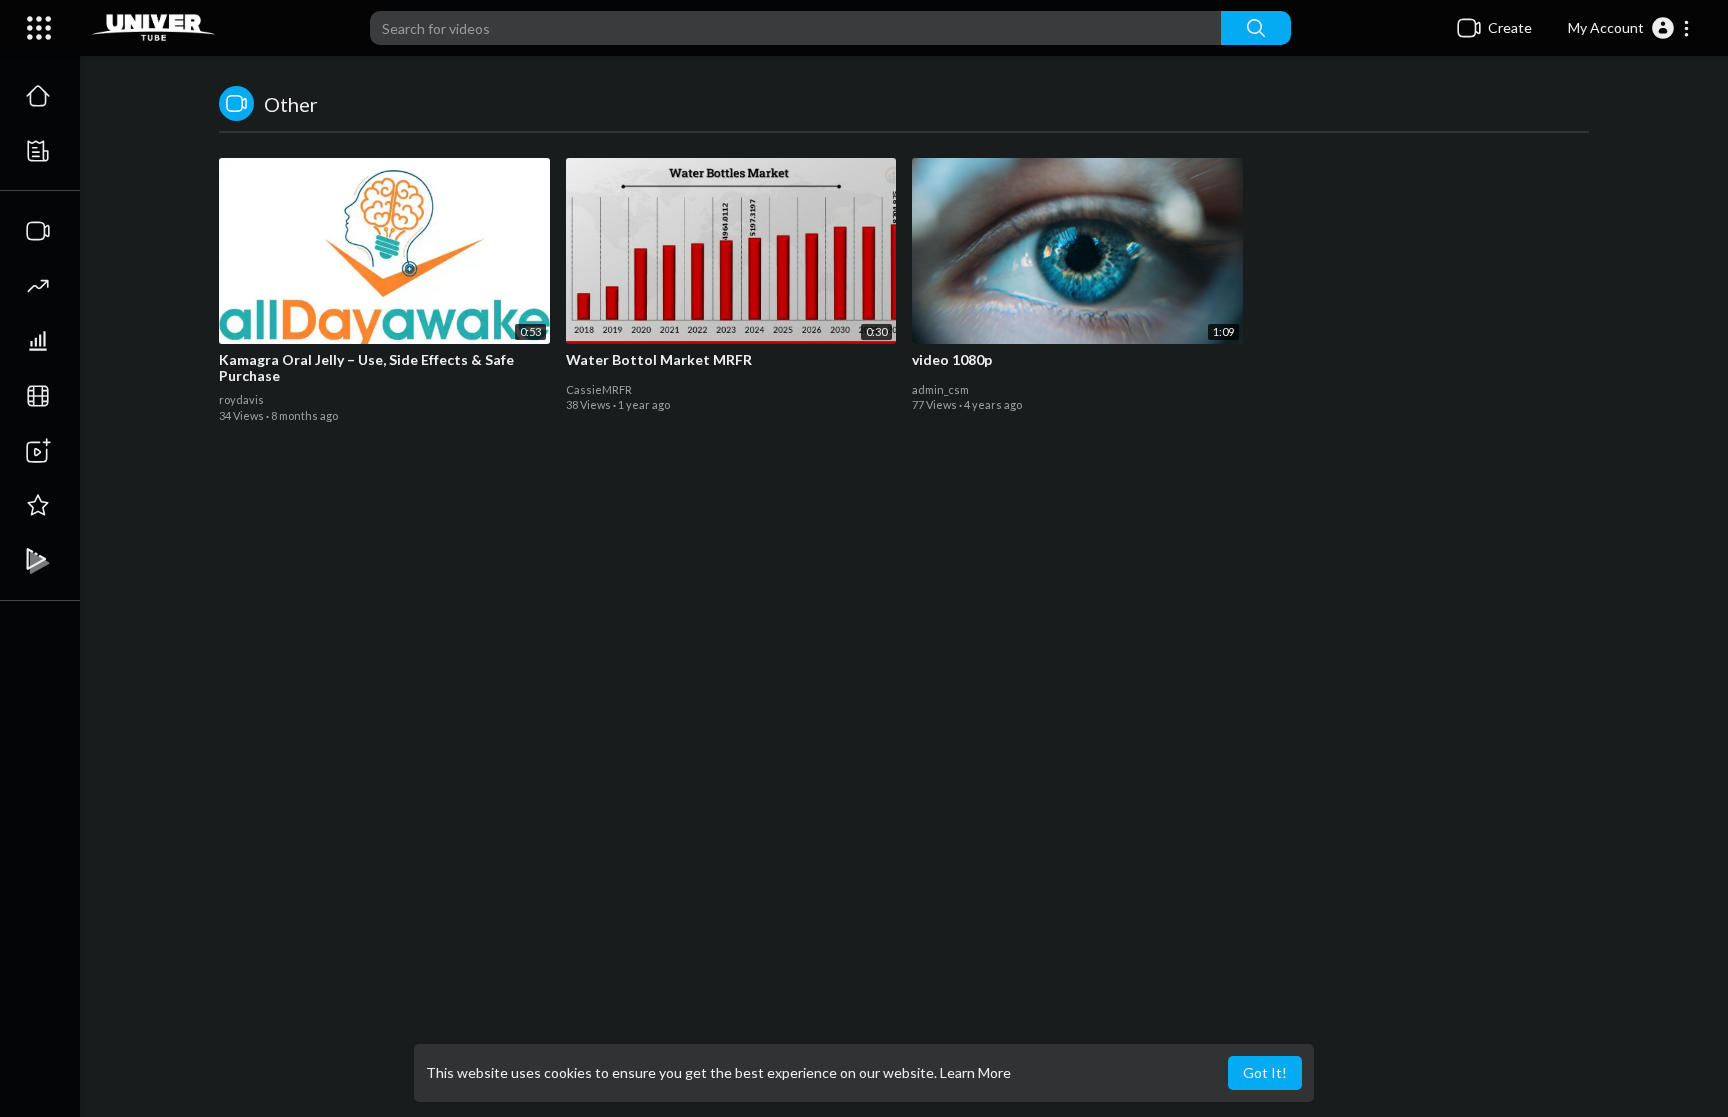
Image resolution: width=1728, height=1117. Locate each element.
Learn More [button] (975, 1072)
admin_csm (940, 389)
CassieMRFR (599, 389)
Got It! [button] (1265, 1072)
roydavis (241, 399)
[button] (1629, 28)
